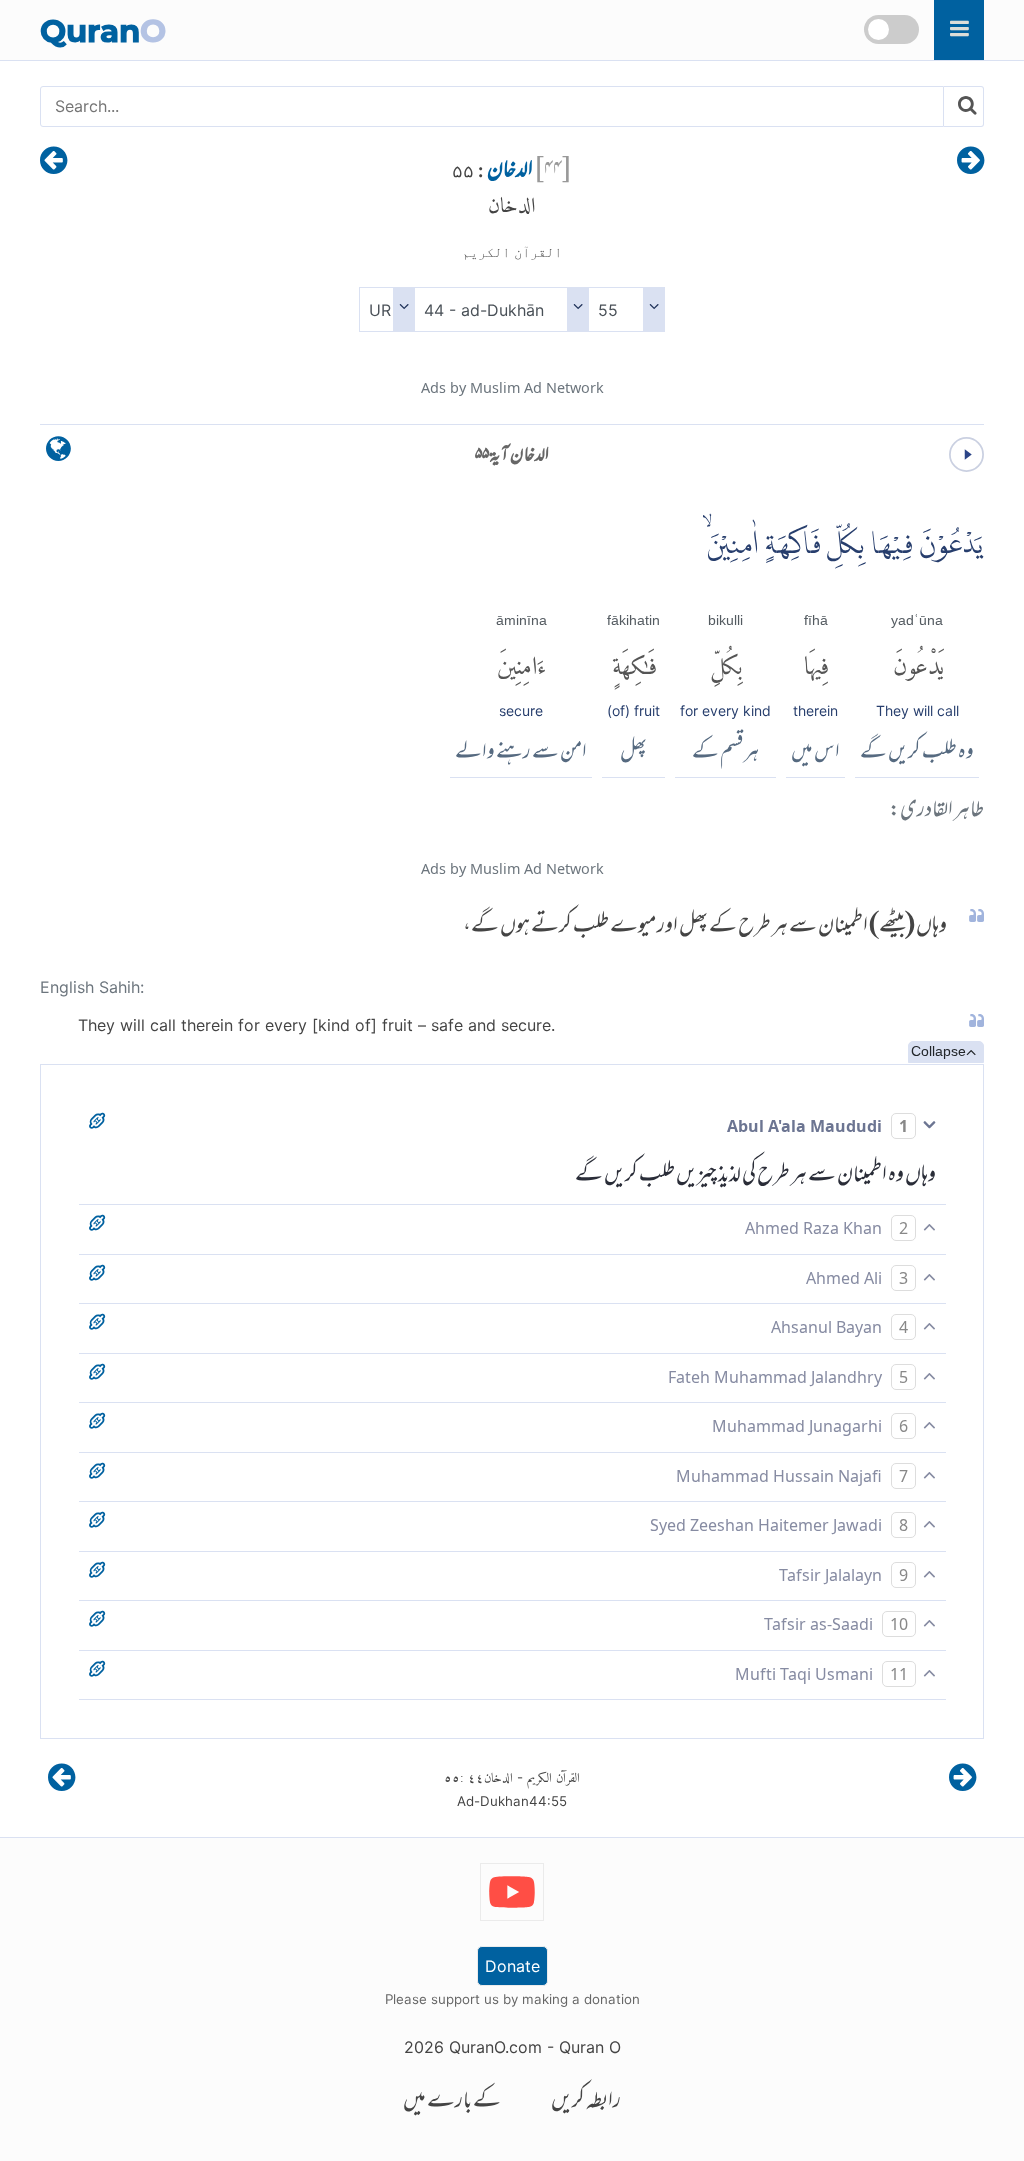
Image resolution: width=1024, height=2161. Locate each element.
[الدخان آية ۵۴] (970, 162)
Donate (512, 1966)
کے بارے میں (452, 2102)
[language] (58, 453)
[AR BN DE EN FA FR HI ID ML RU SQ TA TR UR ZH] (386, 309)
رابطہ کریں (586, 2102)
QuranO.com (495, 2047)
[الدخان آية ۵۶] (53, 162)
